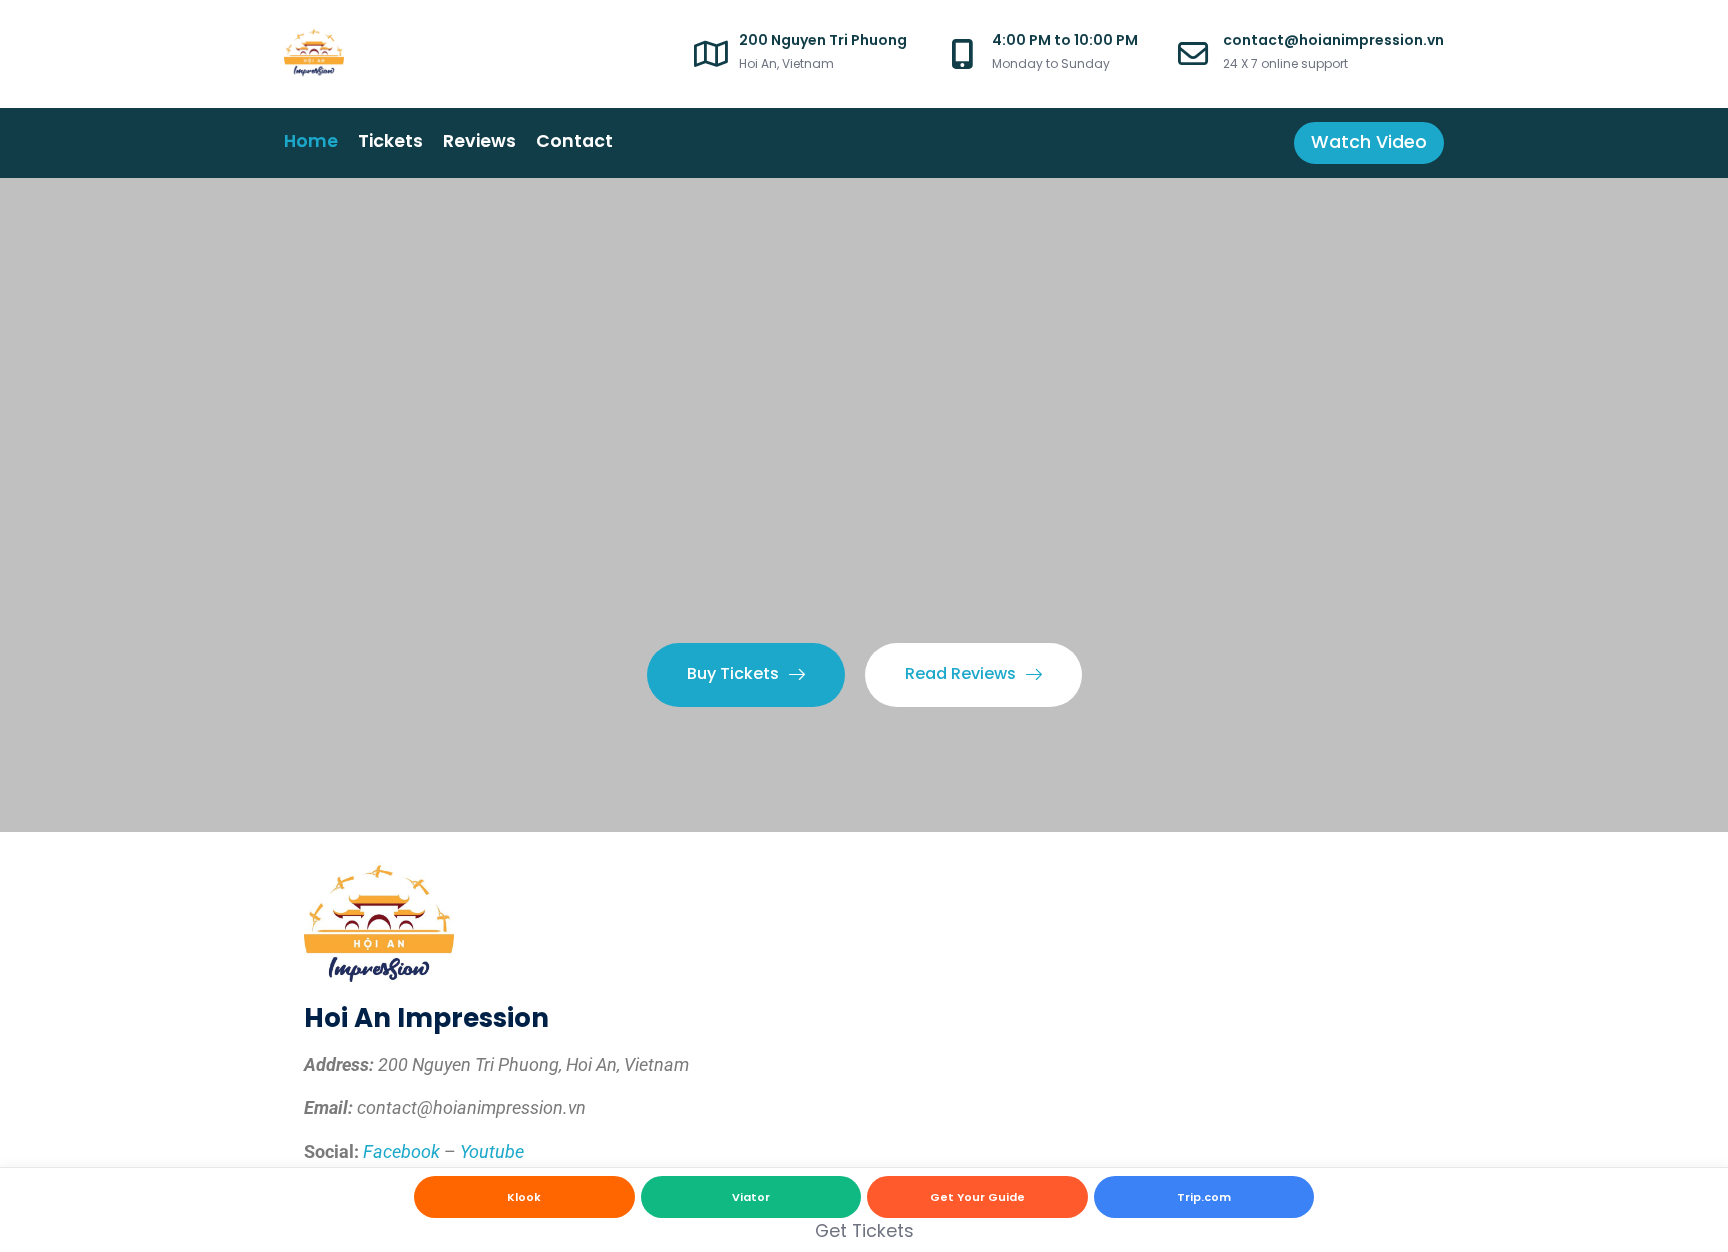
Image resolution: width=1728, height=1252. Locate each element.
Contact (574, 141)
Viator (751, 1197)
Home (311, 141)
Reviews (479, 141)
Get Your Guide (977, 1197)
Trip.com (1204, 1197)
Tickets (390, 141)
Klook (524, 1197)
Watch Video (1369, 142)
